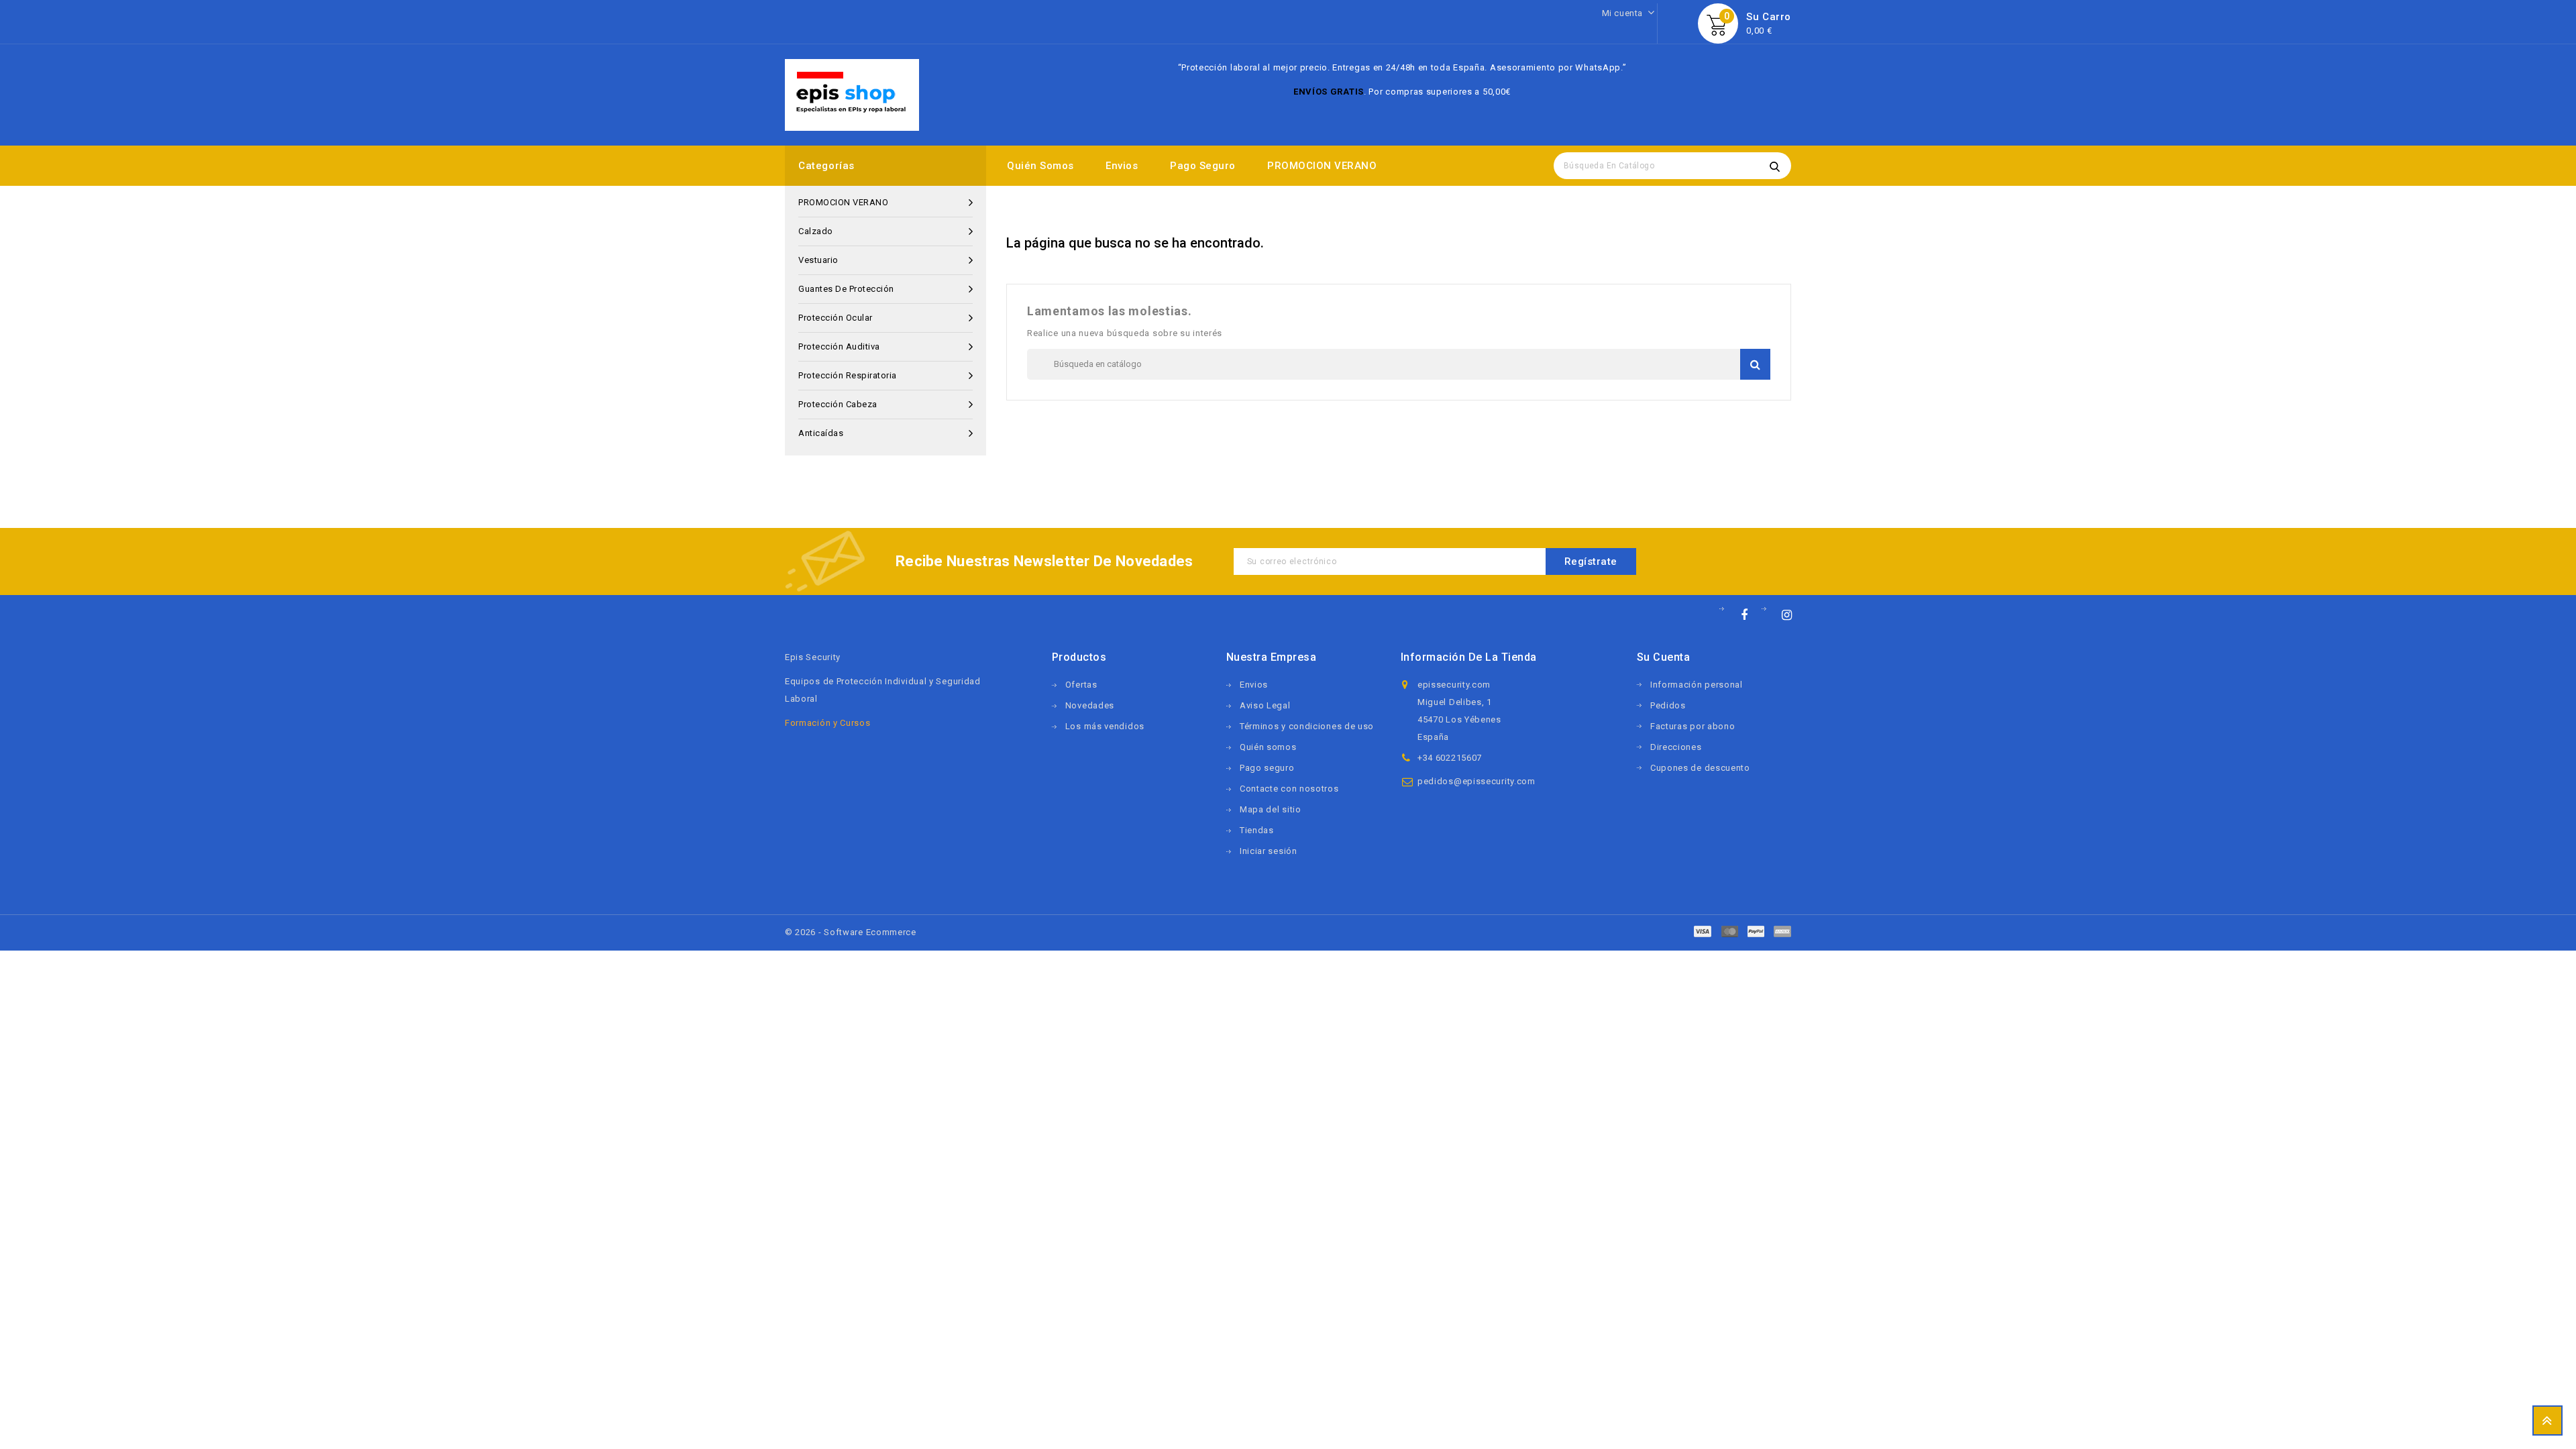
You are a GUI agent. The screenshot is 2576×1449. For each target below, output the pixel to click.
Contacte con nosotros (1289, 789)
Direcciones (1676, 747)
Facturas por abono (1693, 726)
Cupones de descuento (1700, 768)
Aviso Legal (1265, 705)
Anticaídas (821, 433)
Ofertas (1081, 685)
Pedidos (1668, 705)
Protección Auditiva (839, 346)
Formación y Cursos (828, 723)
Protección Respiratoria (848, 375)
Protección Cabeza (838, 404)
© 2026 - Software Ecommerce (851, 932)
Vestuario (818, 260)
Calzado (816, 231)
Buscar (1774, 166)
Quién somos (1040, 166)
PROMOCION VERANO (1322, 166)
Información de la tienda (1469, 657)
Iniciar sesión (1269, 851)
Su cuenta (1664, 657)
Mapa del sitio (1271, 809)
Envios (1122, 166)
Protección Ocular (836, 318)
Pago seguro (1203, 166)
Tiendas (1257, 830)
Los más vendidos (1105, 726)
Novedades (1090, 705)
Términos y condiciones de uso (1307, 726)
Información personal (1697, 685)
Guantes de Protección (846, 289)
